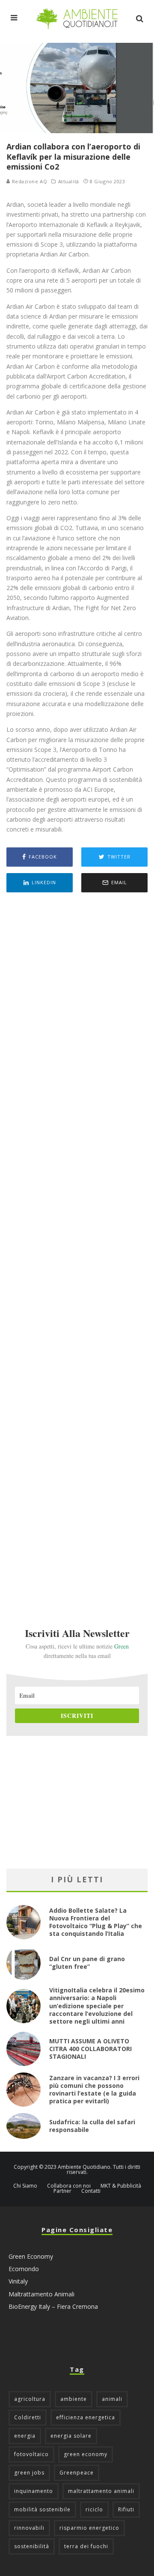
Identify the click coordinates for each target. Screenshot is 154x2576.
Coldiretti (28, 2417)
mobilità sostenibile (42, 2509)
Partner (62, 2191)
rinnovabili (29, 2528)
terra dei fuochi (86, 2546)
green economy (86, 2454)
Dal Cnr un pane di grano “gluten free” (87, 1963)
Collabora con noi (69, 2186)
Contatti (91, 2191)
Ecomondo (24, 2269)
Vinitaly (18, 2281)
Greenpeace (77, 2473)
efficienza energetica (86, 2417)
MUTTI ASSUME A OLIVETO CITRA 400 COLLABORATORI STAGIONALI (90, 2049)
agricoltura (30, 2399)
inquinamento (34, 2491)
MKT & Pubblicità (121, 2186)
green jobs (29, 2473)
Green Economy (31, 2256)
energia (25, 2436)
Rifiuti (126, 2509)
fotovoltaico (31, 2454)
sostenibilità (32, 2546)
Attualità (69, 182)
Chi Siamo (25, 2186)
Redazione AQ (29, 181)
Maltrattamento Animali (41, 2294)
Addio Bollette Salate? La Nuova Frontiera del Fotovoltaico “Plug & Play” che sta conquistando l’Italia (96, 1922)
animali (112, 2399)
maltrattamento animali (101, 2491)
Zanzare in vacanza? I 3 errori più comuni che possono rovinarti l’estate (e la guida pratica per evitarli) (94, 2090)
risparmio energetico (89, 2528)
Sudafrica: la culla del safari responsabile (92, 2126)
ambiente (74, 2399)
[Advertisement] (77, 1248)
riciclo (94, 2509)
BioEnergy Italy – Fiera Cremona (53, 2306)
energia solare (71, 2436)
